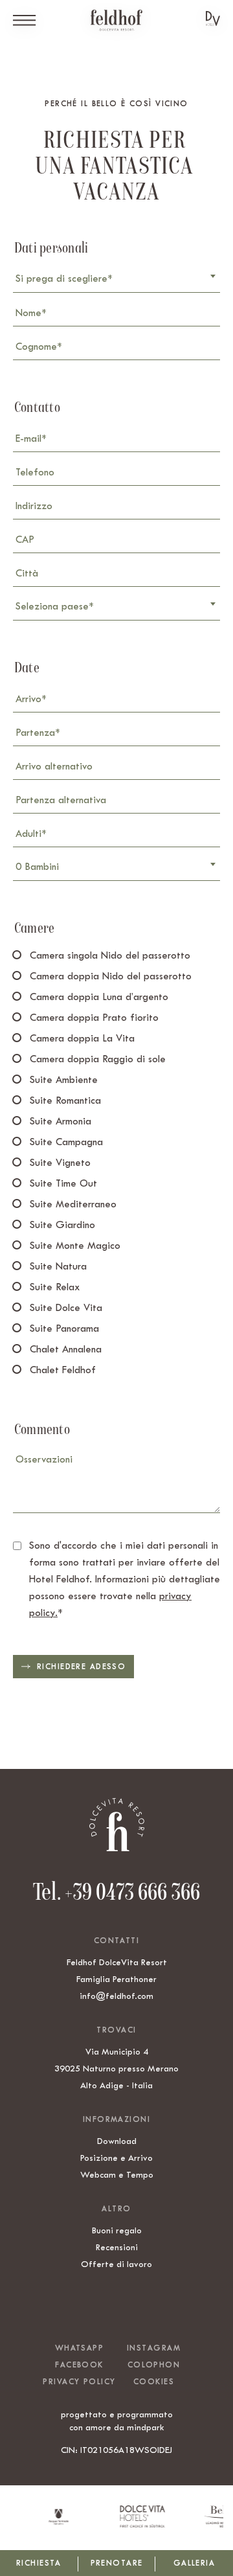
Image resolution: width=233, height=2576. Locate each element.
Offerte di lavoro (116, 2264)
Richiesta (39, 2563)
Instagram (154, 2348)
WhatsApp (79, 2348)
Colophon (154, 2365)
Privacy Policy (79, 2382)
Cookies (154, 2382)
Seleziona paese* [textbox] (54, 606)
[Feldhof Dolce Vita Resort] (116, 20)
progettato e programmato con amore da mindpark (117, 2421)
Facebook (79, 2365)
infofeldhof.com (116, 1996)
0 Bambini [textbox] (37, 867)
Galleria (194, 2563)
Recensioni (117, 2247)
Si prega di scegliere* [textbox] (64, 279)
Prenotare (117, 2563)
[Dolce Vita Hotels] (213, 18)
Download (117, 2141)
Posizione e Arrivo (116, 2158)
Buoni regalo (117, 2230)
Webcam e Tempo (117, 2174)
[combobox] (116, 280)
